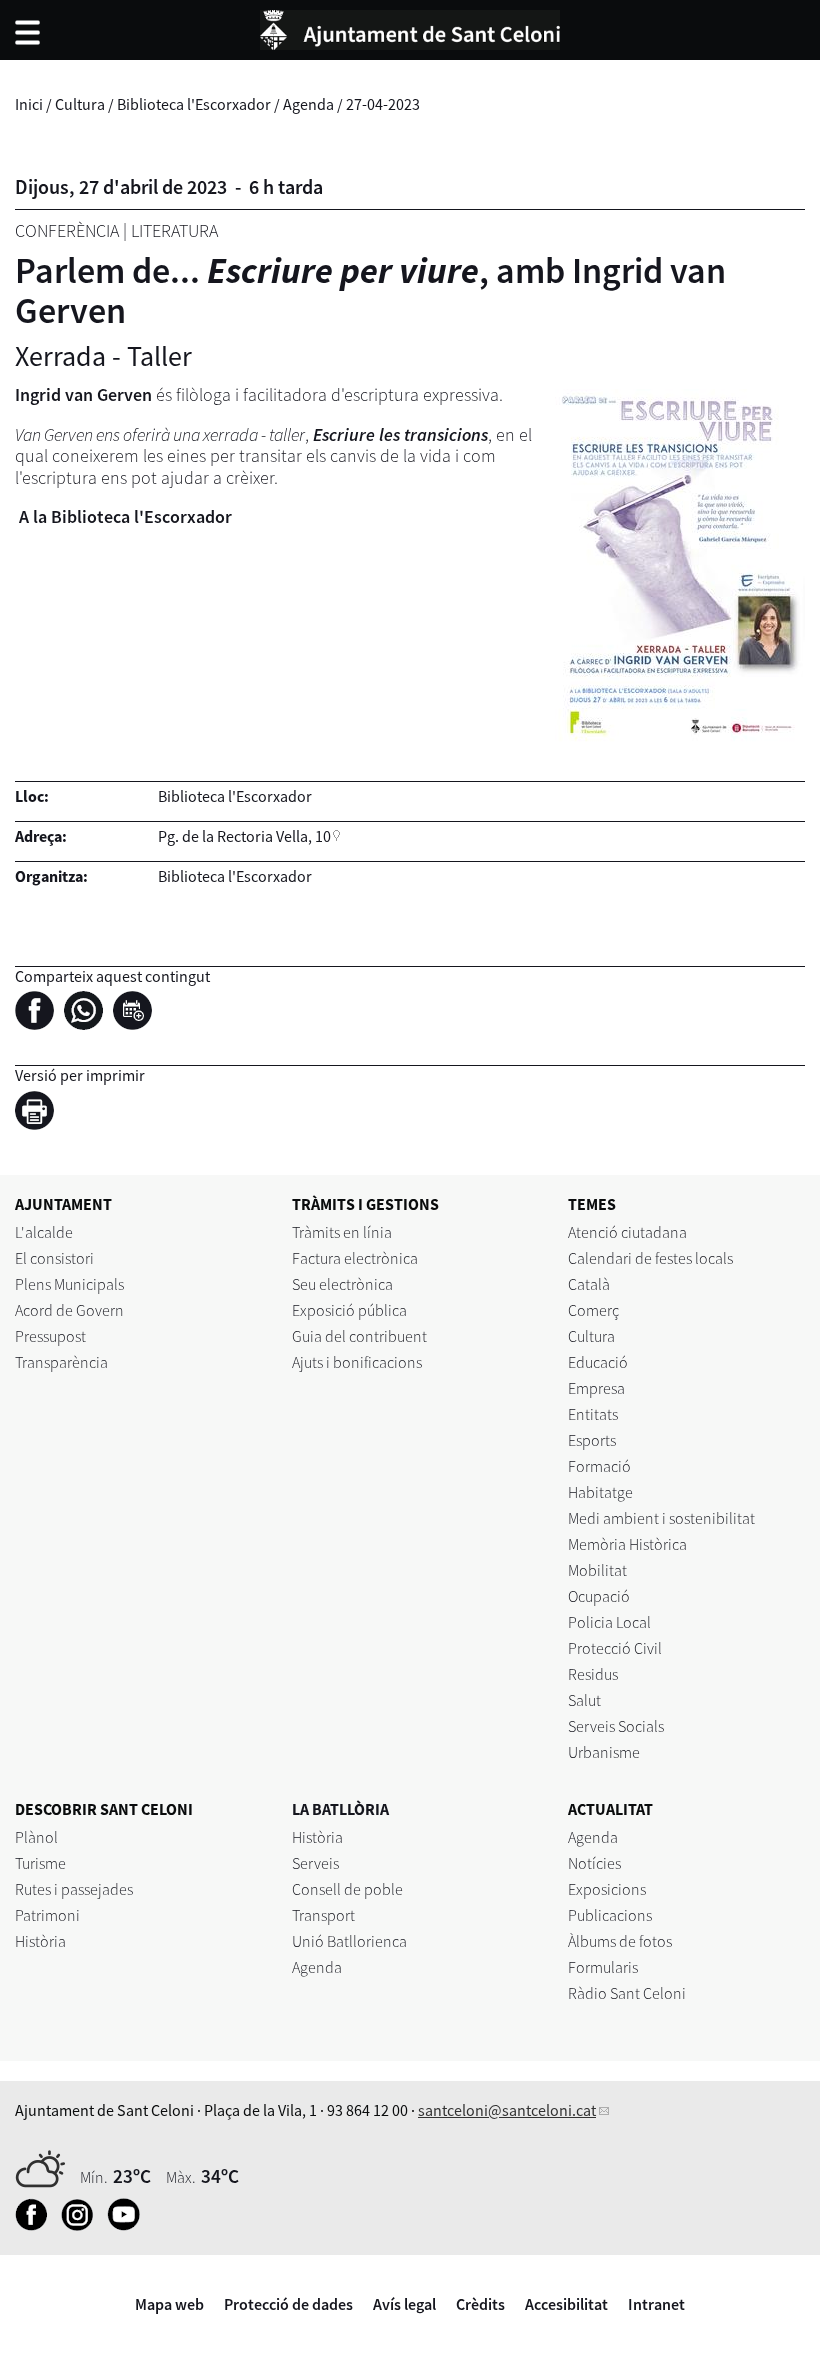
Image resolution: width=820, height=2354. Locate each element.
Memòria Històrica (627, 1544)
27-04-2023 (383, 104)
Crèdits (480, 2304)
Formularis (603, 1967)
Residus (593, 1674)
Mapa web (169, 2304)
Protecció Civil (615, 1648)
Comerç (593, 1310)
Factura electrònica (355, 1258)
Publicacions (610, 1915)
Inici (29, 104)
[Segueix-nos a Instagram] (82, 2225)
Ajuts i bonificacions (357, 1362)
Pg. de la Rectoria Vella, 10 (244, 836)
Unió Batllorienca (349, 1941)
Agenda (308, 104)
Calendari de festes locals (650, 1258)
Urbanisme (604, 1752)
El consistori (54, 1258)
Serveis (315, 1863)
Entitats (593, 1414)
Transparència (61, 1362)
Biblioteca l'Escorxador (194, 104)
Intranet (656, 2304)
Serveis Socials (616, 1726)
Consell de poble (347, 1889)
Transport (323, 1915)
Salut (584, 1700)
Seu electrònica (342, 1284)
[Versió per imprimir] (39, 1113)
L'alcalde (44, 1232)
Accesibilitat (566, 2304)
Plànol (36, 1837)
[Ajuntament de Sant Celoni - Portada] (410, 27)
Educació (598, 1362)
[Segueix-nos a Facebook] (36, 2225)
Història (40, 1941)
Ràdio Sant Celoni (627, 1993)
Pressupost (50, 1336)
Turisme (40, 1863)
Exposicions (607, 1889)
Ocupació (599, 1596)
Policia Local (609, 1622)
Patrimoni (47, 1915)
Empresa (596, 1388)
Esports (592, 1440)
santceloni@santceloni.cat (507, 2110)
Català (589, 1284)
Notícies (594, 1863)
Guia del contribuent (359, 1336)
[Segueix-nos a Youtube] (128, 2225)
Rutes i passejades (74, 1889)
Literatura (174, 230)
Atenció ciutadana (627, 1232)
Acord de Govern (69, 1310)
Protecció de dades (288, 2304)
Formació (599, 1466)
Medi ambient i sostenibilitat (661, 1518)
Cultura (80, 104)
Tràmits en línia (342, 1232)
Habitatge (600, 1492)
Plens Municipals (69, 1284)
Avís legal (404, 2304)
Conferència (67, 230)
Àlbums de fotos (620, 1941)
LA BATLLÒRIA (340, 1809)
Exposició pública (349, 1310)
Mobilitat (597, 1570)
